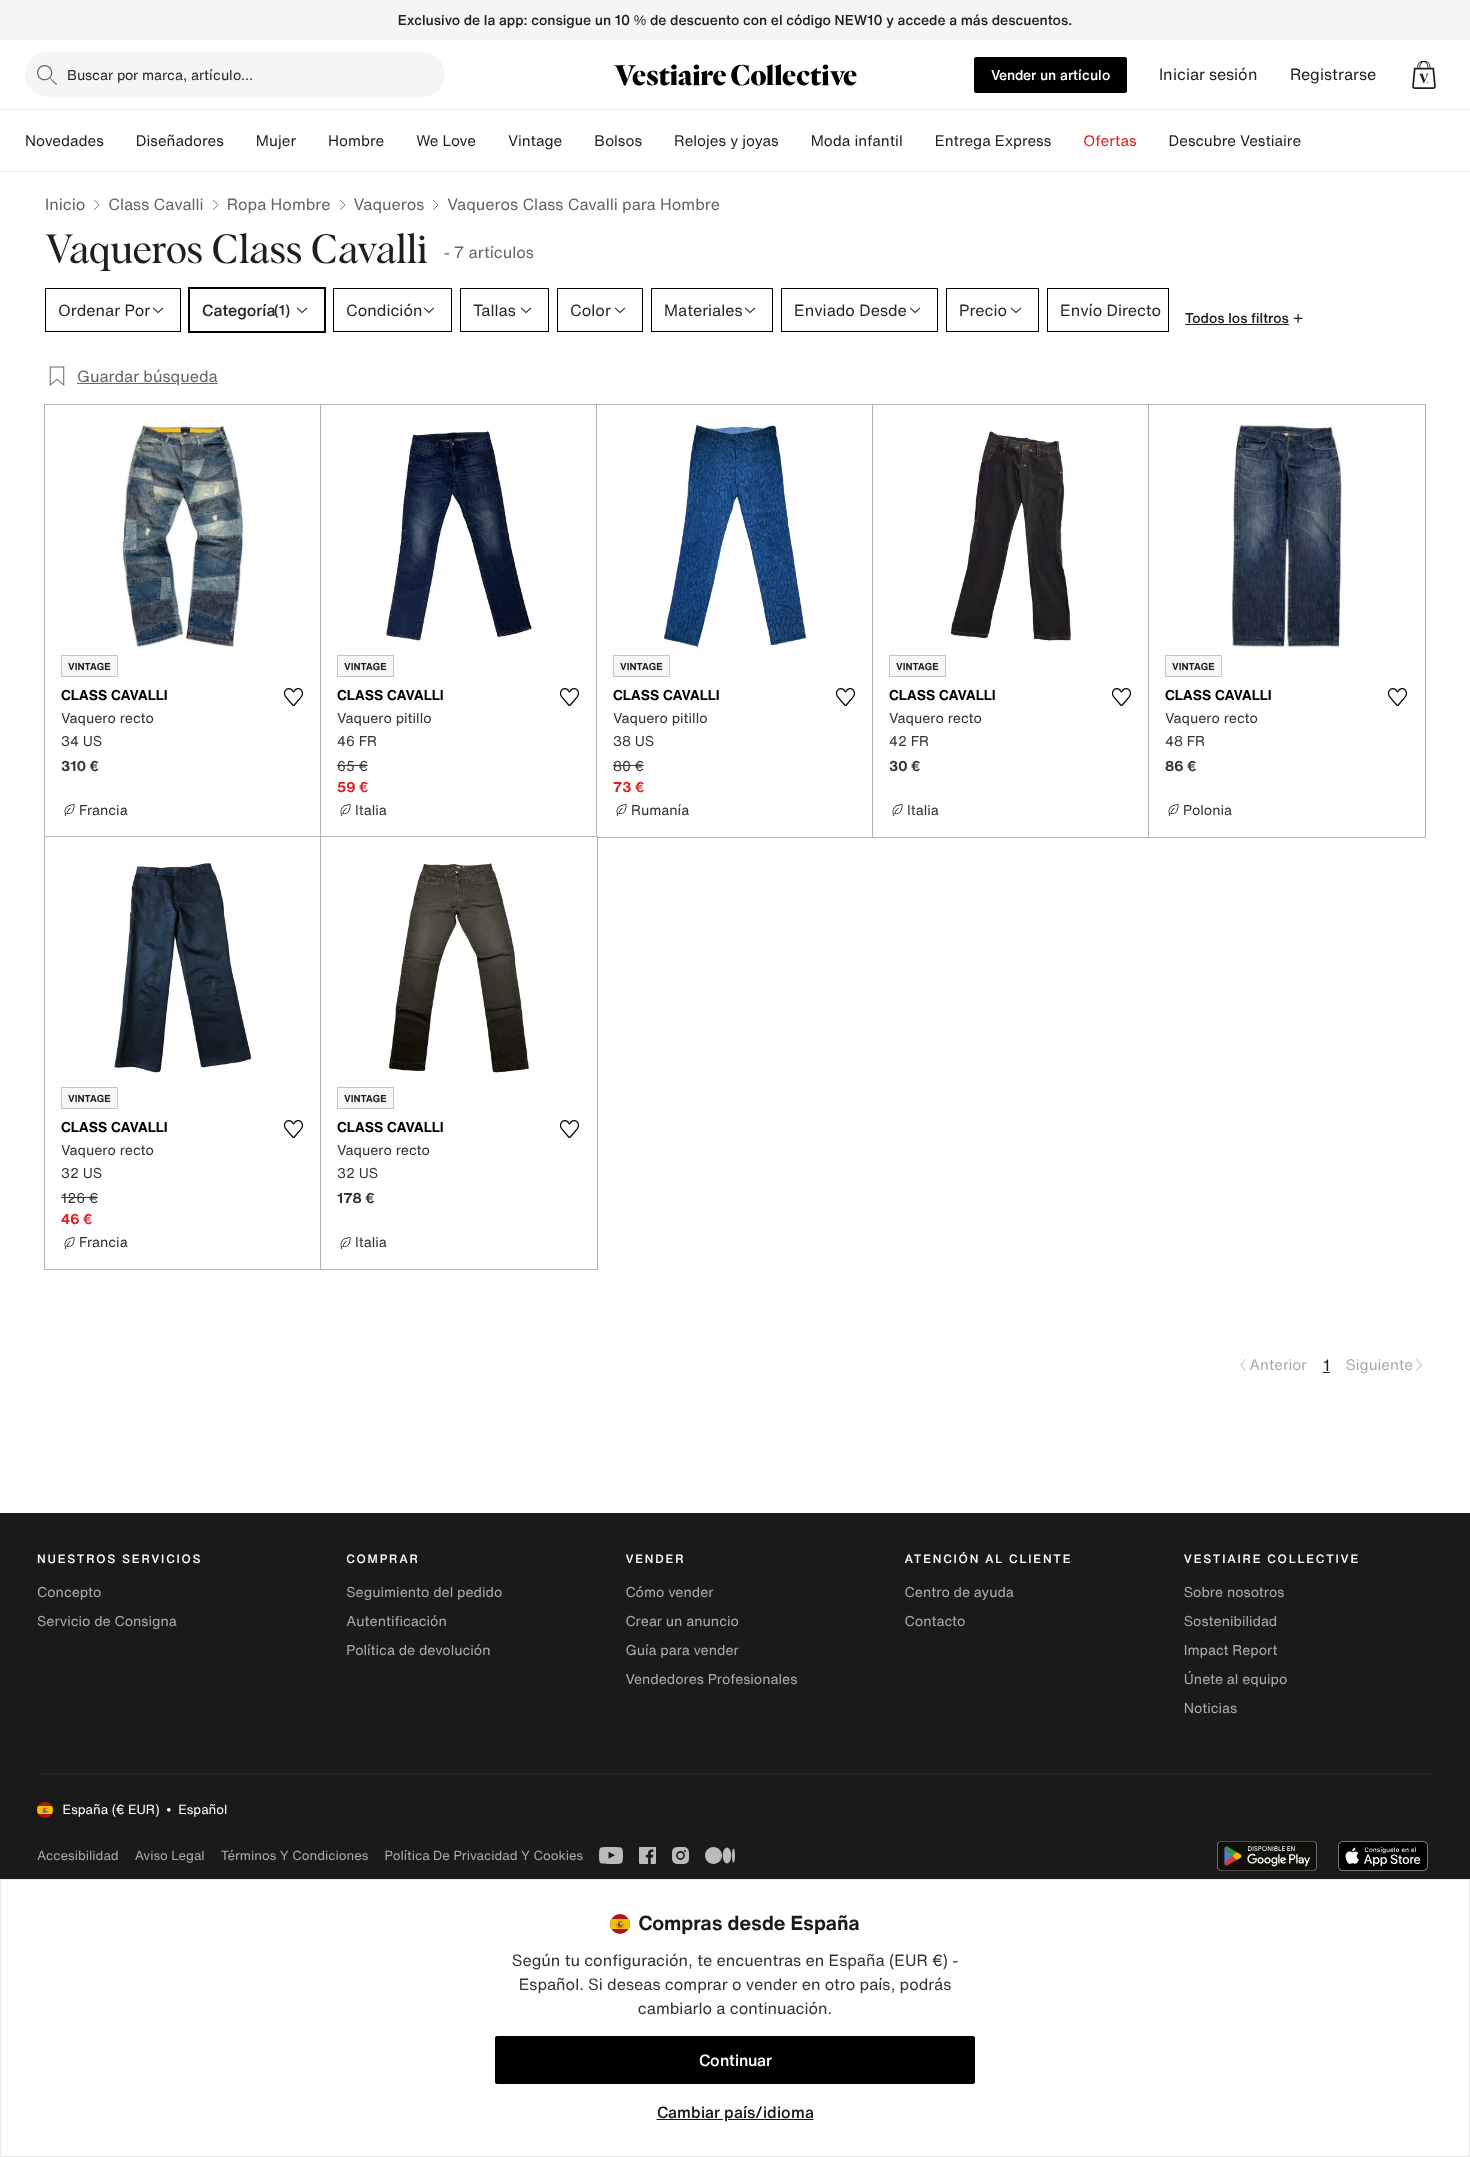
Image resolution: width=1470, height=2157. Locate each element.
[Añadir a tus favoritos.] (293, 697)
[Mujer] (312, 141)
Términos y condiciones (295, 1855)
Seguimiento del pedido (424, 1592)
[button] (1424, 75)
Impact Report (1231, 1650)
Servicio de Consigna (107, 1621)
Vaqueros (389, 204)
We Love (446, 141)
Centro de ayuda (959, 1592)
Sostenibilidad (1231, 1621)
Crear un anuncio (681, 1621)
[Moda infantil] (919, 141)
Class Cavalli (155, 204)
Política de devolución (418, 1650)
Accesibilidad (78, 1855)
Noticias (1210, 1708)
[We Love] (492, 141)
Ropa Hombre (279, 204)
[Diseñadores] (240, 141)
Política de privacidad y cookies (483, 1855)
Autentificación (396, 1621)
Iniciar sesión (1208, 74)
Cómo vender (669, 1592)
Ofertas (1109, 141)
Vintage (535, 141)
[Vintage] (578, 141)
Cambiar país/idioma (735, 2112)
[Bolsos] (658, 141)
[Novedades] (120, 141)
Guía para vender (681, 1650)
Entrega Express (993, 141)
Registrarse (1333, 74)
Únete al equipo (1236, 1679)
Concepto (69, 1592)
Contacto (935, 1621)
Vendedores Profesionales (711, 1679)
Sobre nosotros (1234, 1592)
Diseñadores (180, 141)
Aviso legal (170, 1855)
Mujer (276, 141)
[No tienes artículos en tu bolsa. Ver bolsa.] (1424, 75)
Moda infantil (857, 141)
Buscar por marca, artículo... (160, 74)
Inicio (65, 204)
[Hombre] (400, 141)
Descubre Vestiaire (1235, 141)
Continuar (735, 2060)
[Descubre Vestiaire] (1317, 141)
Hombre (356, 141)
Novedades (64, 141)
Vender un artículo (1050, 74)
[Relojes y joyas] (795, 141)
